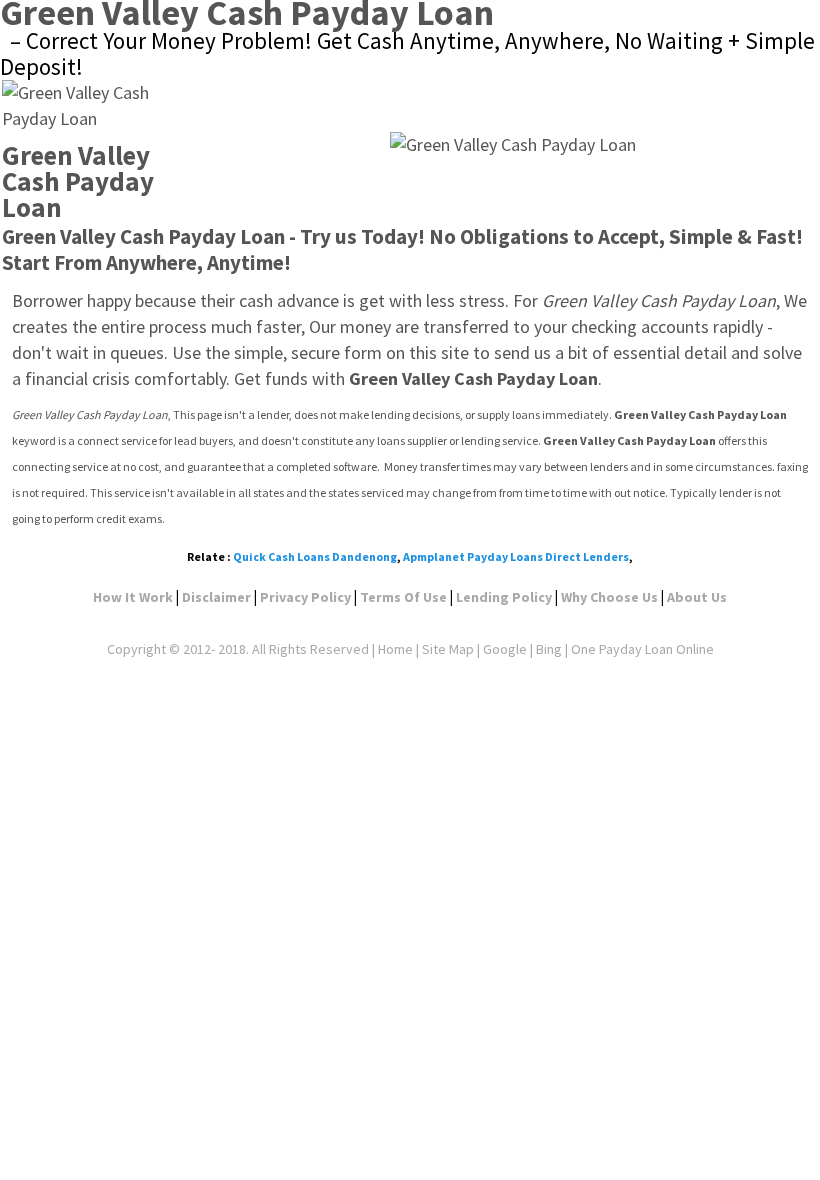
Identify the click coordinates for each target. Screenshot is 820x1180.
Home (395, 649)
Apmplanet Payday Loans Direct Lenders (516, 556)
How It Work (133, 597)
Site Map (448, 649)
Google (505, 649)
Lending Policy (504, 597)
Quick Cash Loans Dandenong (315, 556)
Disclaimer (216, 597)
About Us (697, 597)
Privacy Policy (305, 597)
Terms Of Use (403, 597)
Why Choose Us (609, 597)
